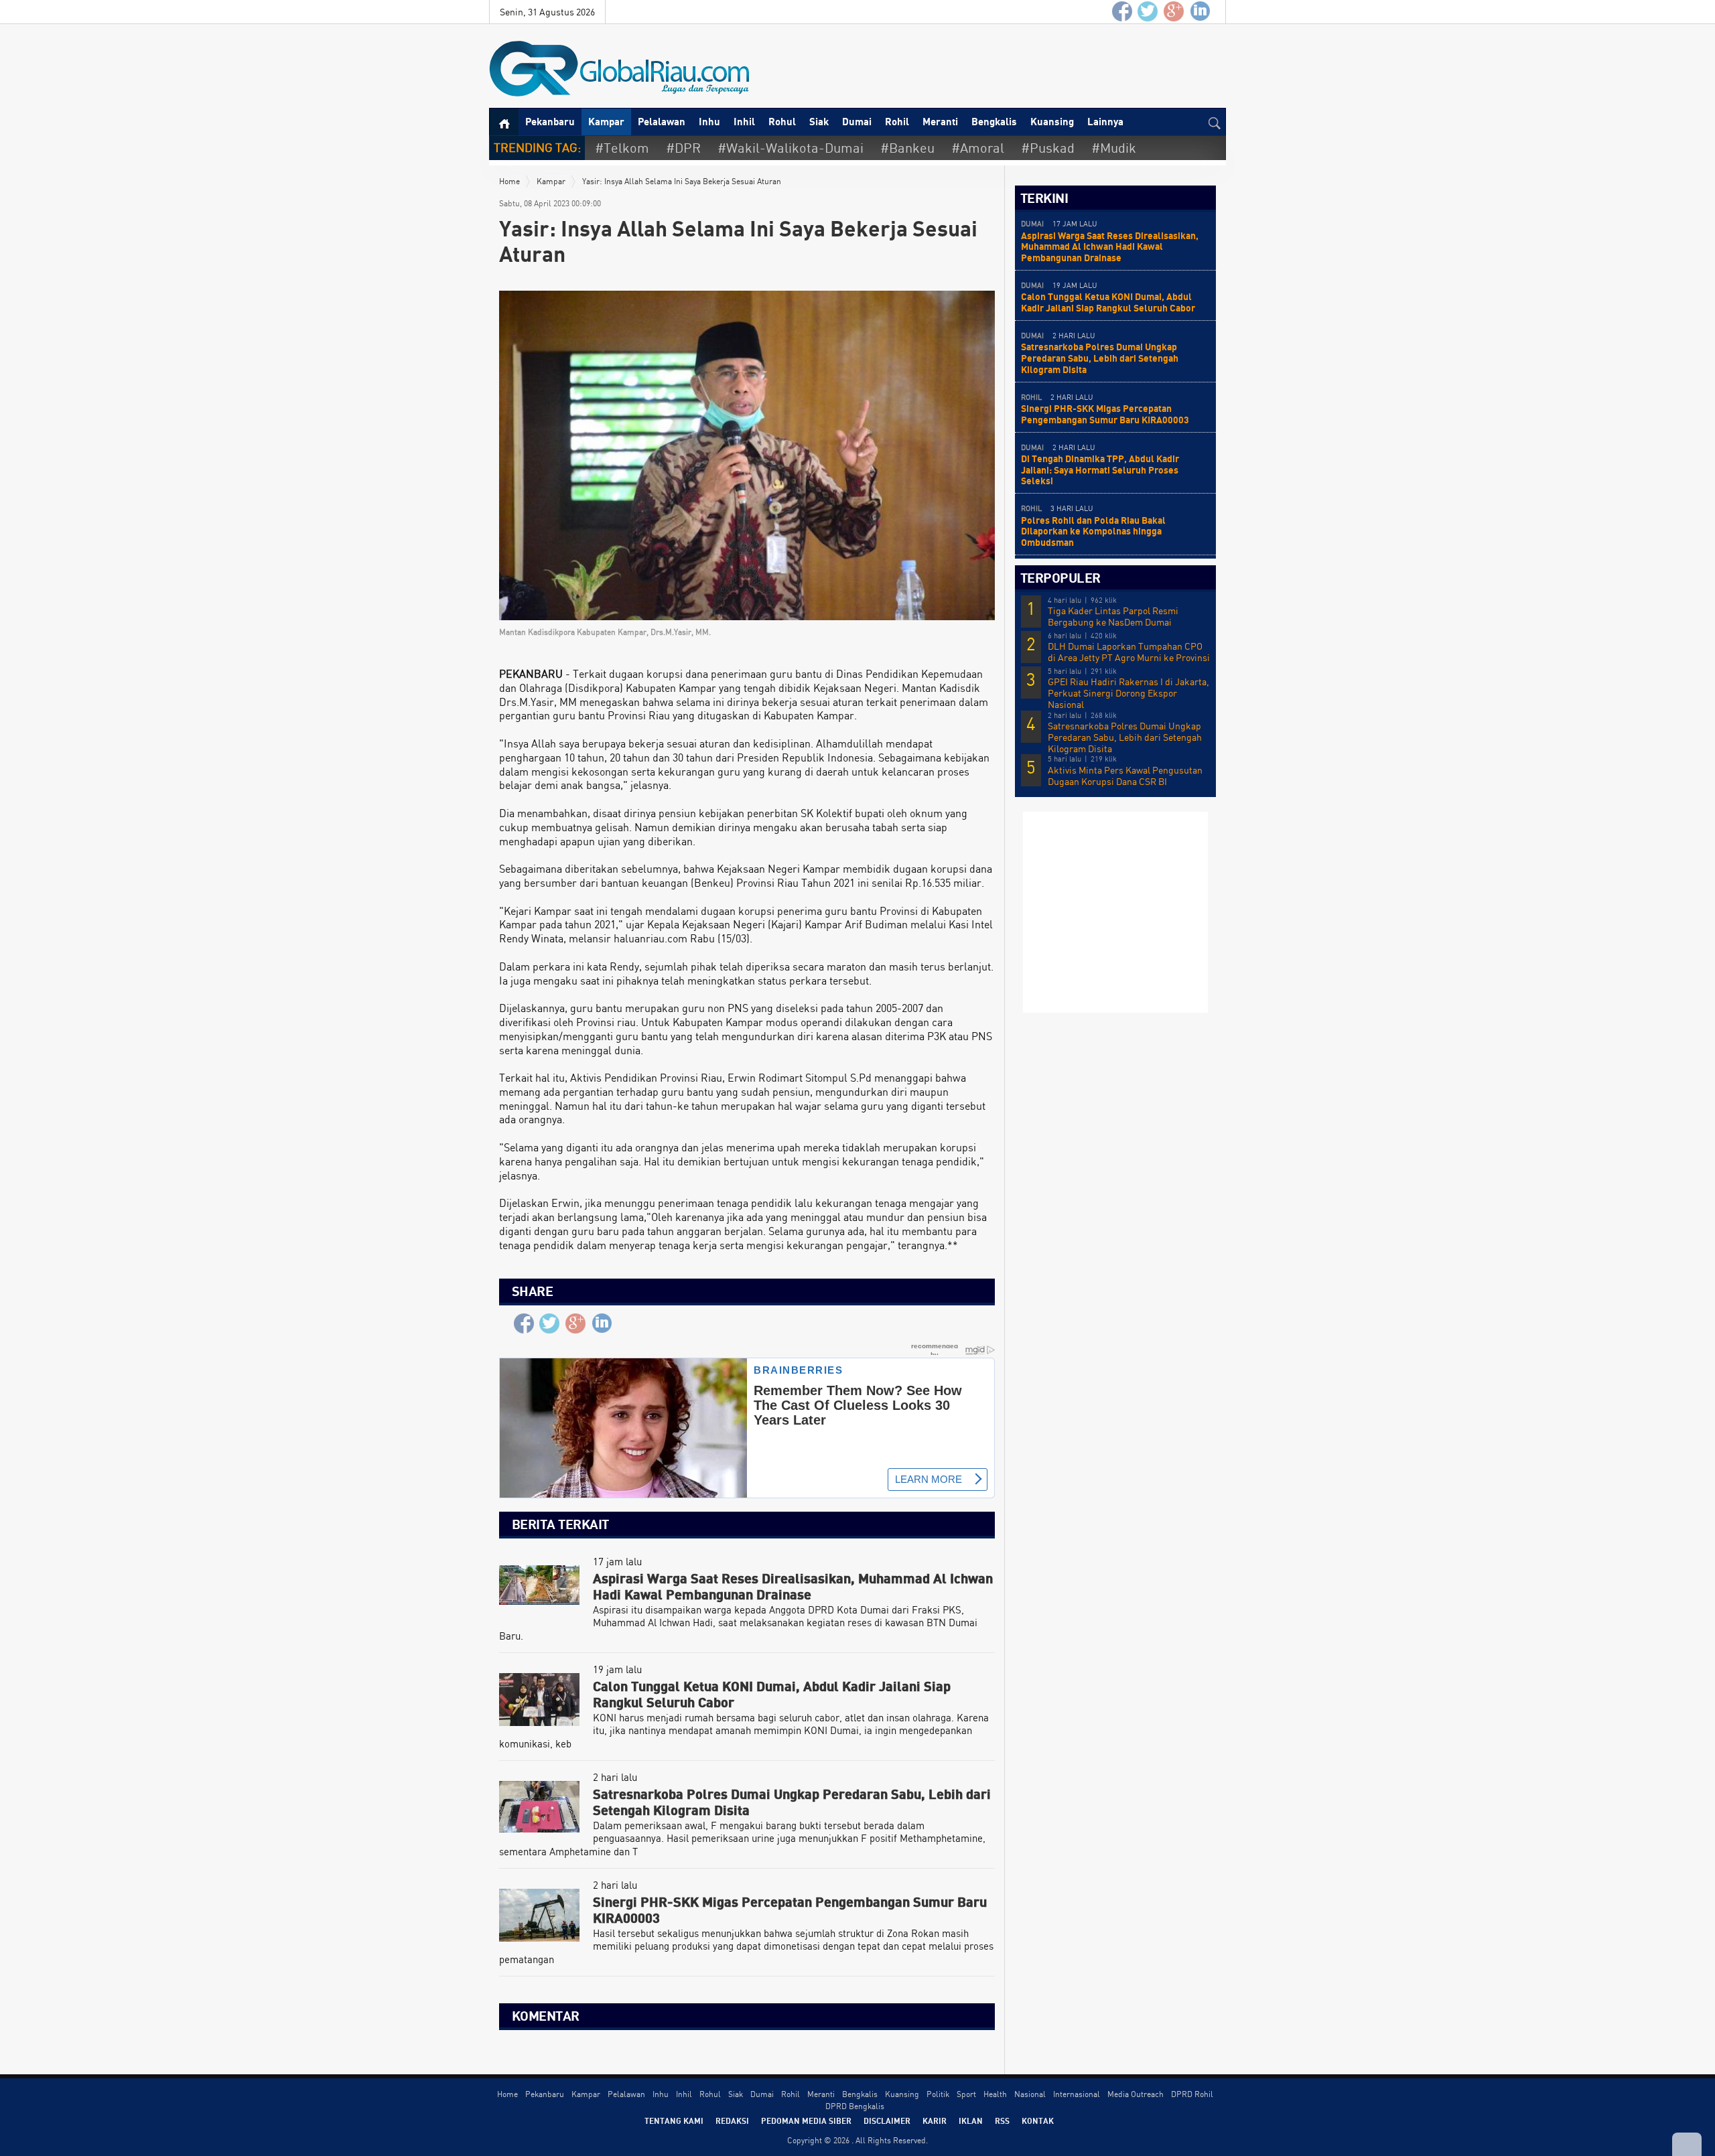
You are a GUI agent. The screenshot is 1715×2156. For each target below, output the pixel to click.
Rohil (897, 121)
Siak (819, 121)
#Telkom (622, 148)
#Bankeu (907, 148)
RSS (1002, 2121)
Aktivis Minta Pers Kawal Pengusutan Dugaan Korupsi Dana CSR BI (1125, 776)
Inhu (709, 121)
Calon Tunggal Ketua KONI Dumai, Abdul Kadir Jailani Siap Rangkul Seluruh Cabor (1108, 302)
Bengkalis (994, 121)
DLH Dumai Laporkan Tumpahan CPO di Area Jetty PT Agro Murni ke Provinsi (1129, 652)
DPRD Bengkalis (855, 2106)
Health (995, 2094)
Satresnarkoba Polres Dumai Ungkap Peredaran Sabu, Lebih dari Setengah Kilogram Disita (1100, 358)
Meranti (940, 121)
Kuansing (1052, 121)
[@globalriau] (1148, 12)
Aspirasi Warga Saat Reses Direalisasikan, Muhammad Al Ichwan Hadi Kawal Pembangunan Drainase (1110, 247)
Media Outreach (1136, 2094)
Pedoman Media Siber (806, 2121)
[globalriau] (1122, 12)
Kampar (606, 121)
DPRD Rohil (1192, 2094)
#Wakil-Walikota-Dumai (791, 148)
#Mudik (1114, 148)
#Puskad (1048, 148)
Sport (966, 2094)
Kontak (1038, 2121)
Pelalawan (662, 121)
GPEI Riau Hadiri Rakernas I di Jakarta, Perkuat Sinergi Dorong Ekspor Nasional (1128, 693)
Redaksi (732, 2121)
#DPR (683, 148)
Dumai (857, 121)
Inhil (744, 121)
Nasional (1030, 2094)
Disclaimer (887, 2121)
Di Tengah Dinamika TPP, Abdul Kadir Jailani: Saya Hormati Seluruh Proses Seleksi (1100, 470)
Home (509, 181)
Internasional (1077, 2094)
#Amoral (978, 148)
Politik (938, 2094)
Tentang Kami (674, 2121)
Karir (935, 2121)
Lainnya (1105, 121)
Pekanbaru (550, 121)
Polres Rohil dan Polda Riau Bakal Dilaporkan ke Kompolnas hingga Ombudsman (1093, 531)
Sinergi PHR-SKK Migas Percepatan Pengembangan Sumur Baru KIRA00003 (1105, 414)
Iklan (971, 2121)
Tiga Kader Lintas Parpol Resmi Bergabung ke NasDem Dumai (1113, 617)
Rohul (782, 121)
